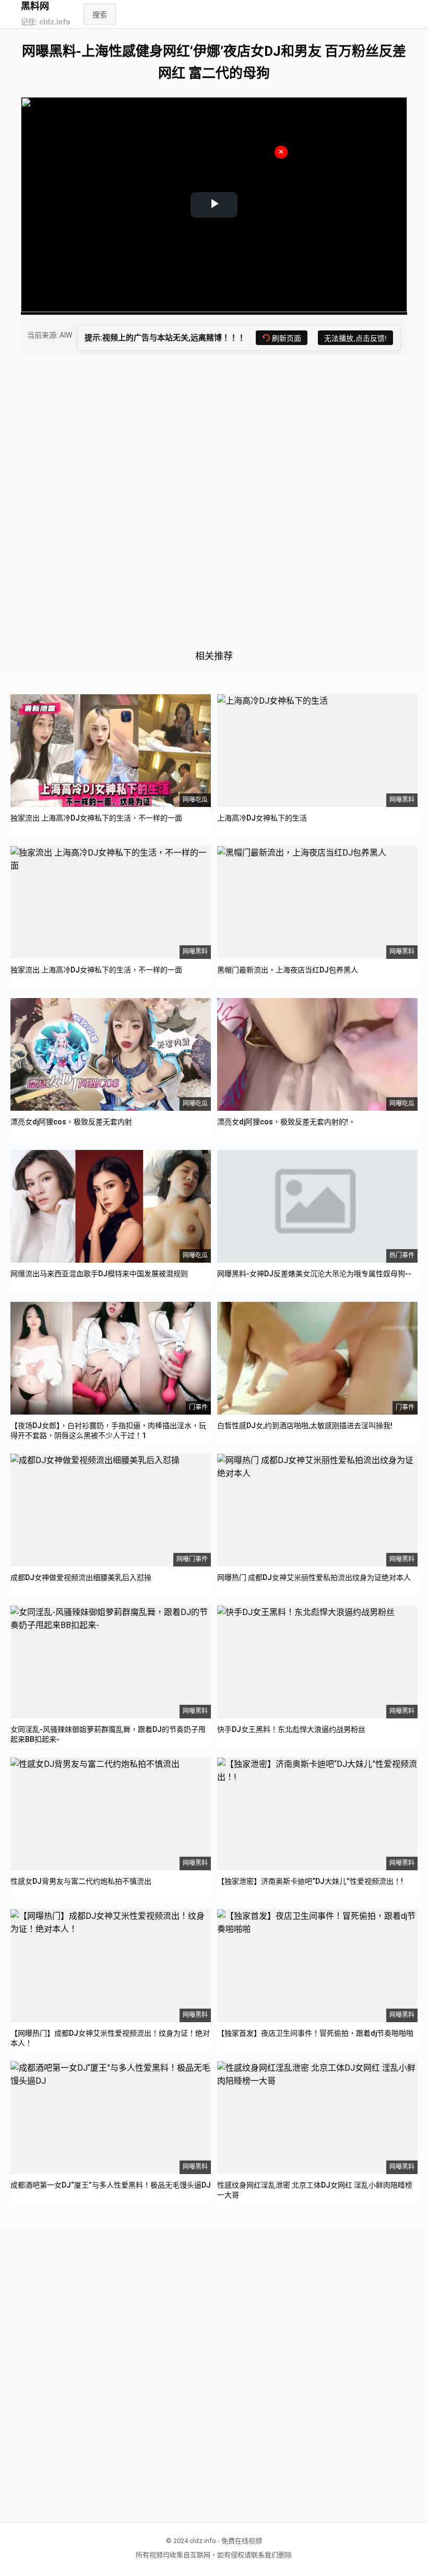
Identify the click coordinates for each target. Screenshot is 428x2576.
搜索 (100, 15)
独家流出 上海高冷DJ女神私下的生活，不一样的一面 (96, 818)
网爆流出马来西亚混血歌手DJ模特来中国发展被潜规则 (99, 1274)
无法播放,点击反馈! (355, 338)
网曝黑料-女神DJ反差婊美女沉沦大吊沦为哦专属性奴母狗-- (314, 1274)
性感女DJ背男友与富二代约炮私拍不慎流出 (81, 1881)
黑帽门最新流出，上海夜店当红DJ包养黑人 (288, 970)
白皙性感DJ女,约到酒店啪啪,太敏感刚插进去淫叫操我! (305, 1426)
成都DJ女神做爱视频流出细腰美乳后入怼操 (81, 1577)
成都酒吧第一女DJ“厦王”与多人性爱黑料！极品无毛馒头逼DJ (111, 2185)
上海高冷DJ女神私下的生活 (262, 818)
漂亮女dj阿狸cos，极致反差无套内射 (71, 1122)
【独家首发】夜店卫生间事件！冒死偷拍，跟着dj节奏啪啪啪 (315, 2033)
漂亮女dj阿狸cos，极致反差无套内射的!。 (286, 1122)
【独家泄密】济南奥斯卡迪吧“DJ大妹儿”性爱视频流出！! (310, 1881)
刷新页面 (287, 338)
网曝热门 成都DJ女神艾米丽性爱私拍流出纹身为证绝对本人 (314, 1577)
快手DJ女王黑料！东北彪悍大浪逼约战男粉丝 (291, 1729)
